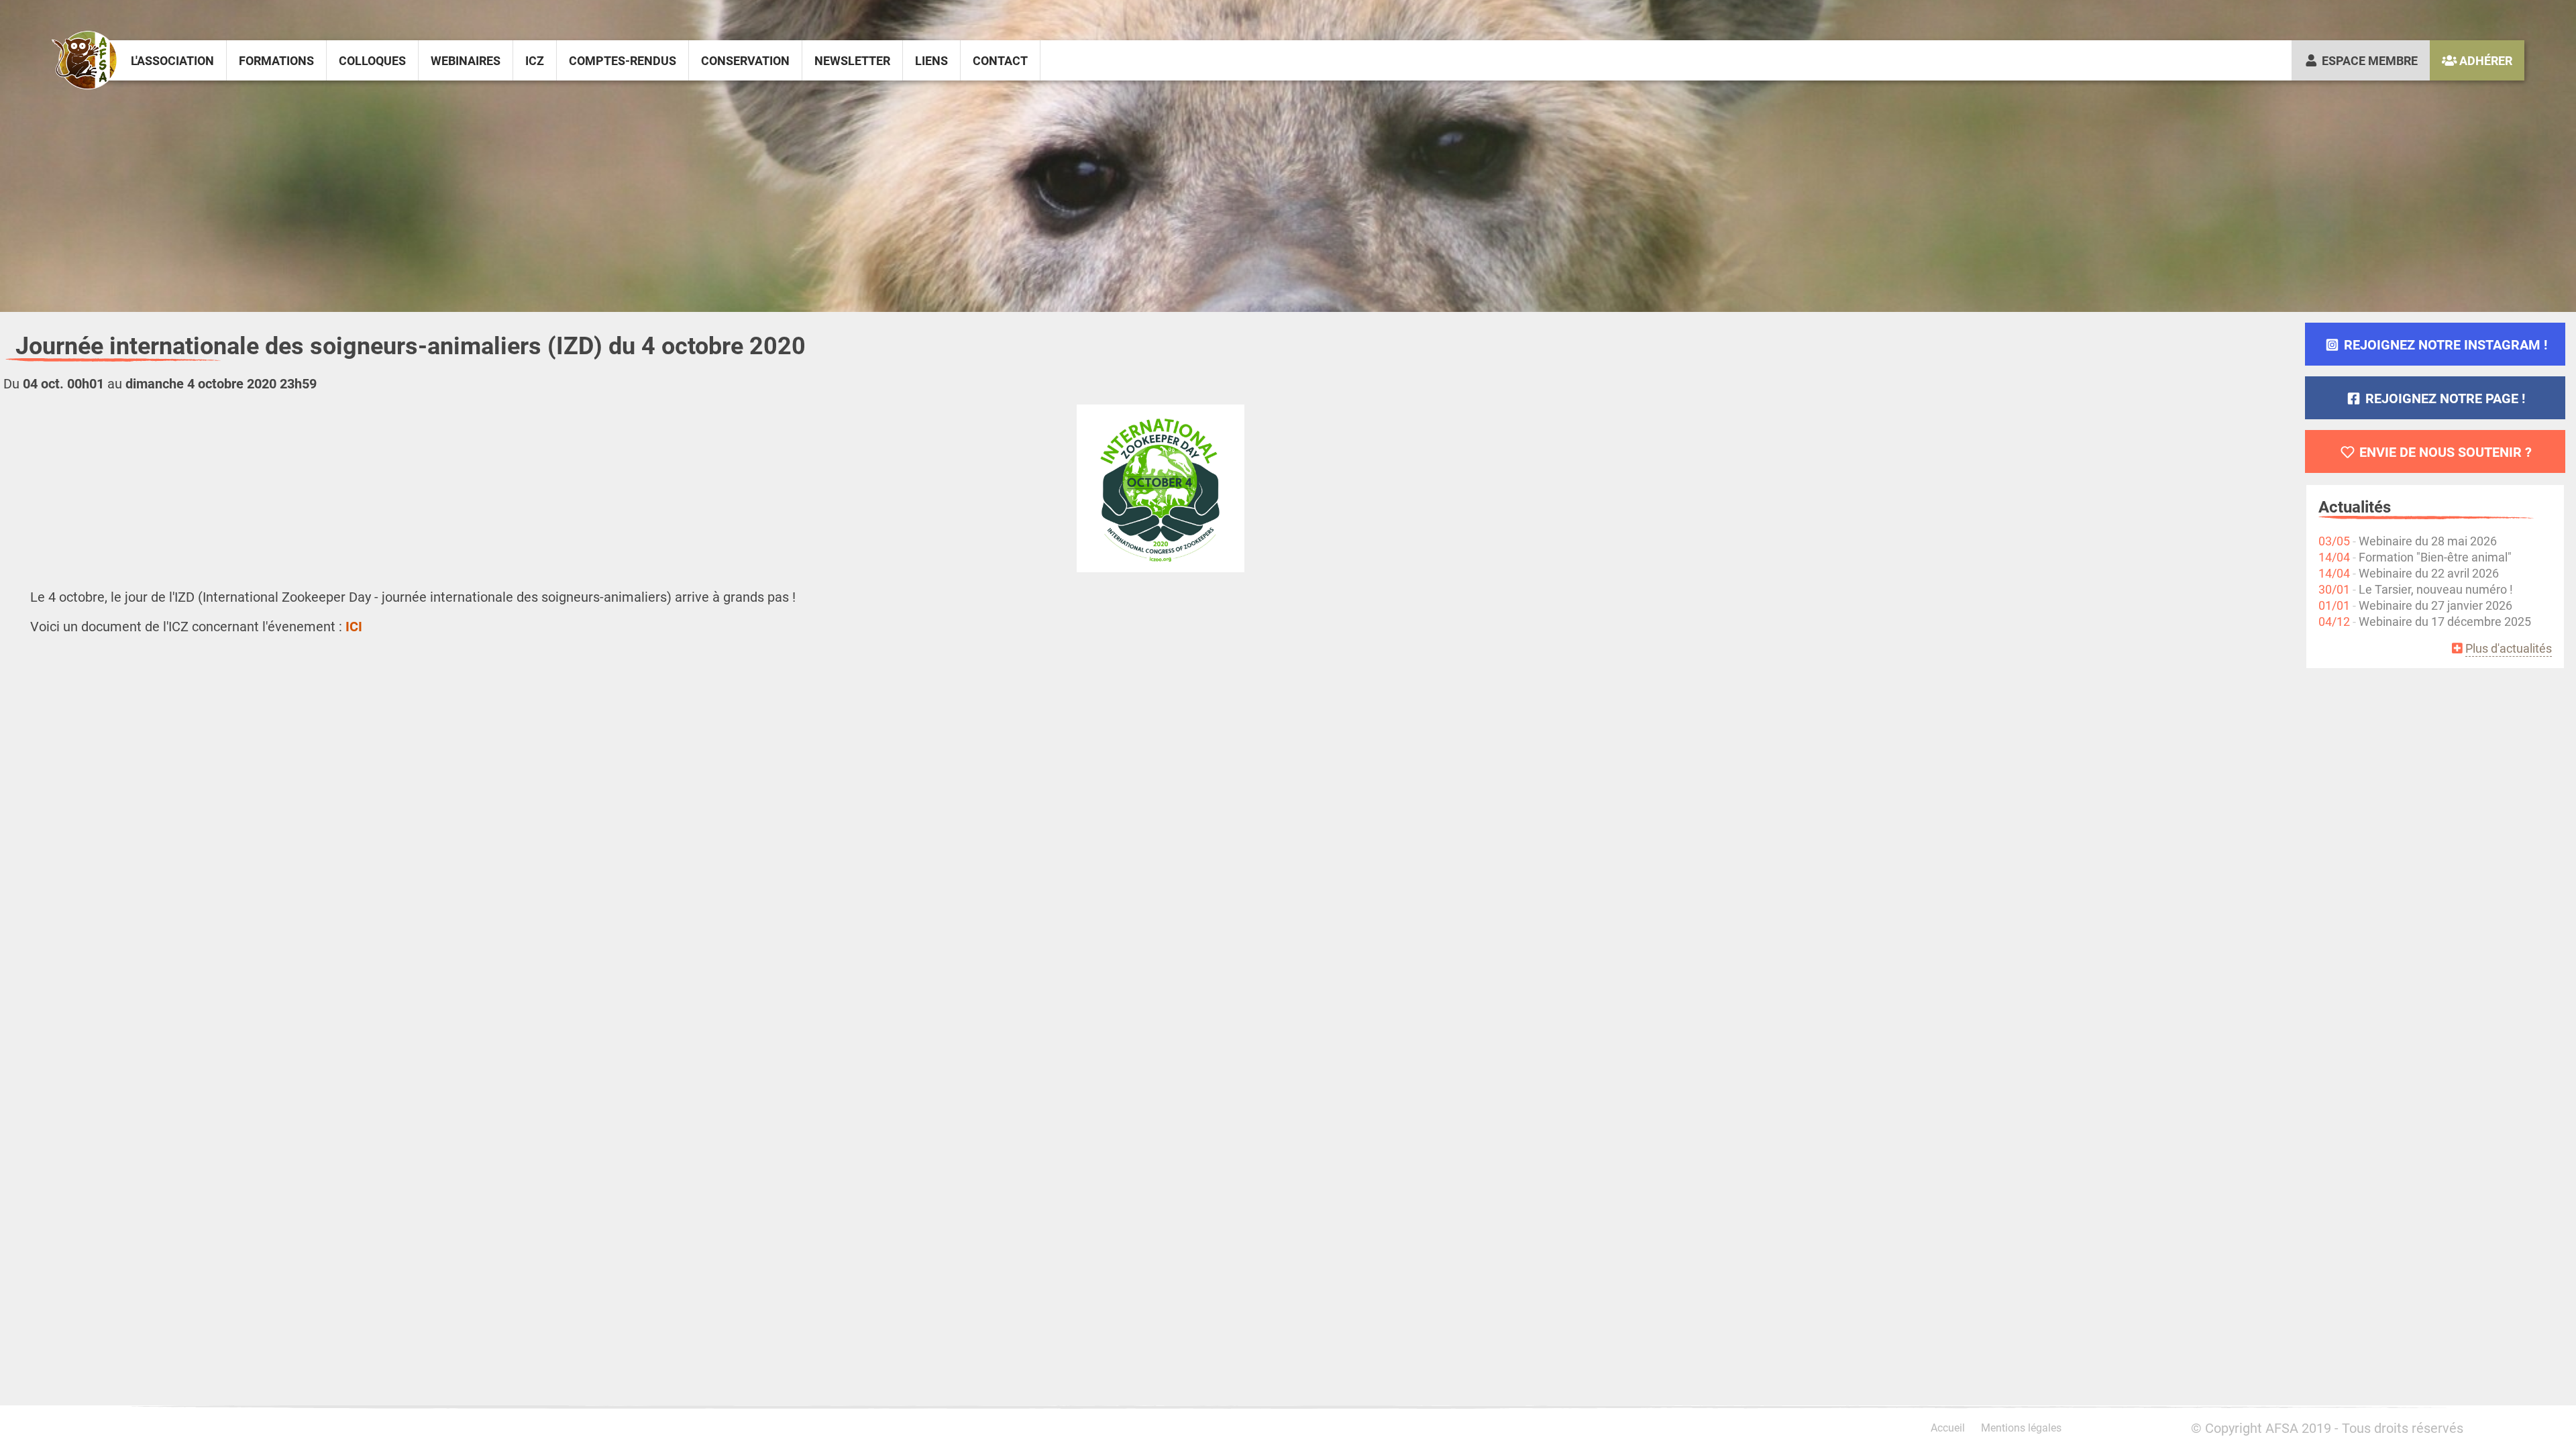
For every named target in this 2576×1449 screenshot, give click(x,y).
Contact (1000, 60)
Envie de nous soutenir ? (2444, 451)
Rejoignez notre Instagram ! (2444, 344)
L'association (172, 60)
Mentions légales (2021, 1427)
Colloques (372, 60)
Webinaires (466, 60)
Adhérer (2484, 60)
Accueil (1948, 1427)
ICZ (535, 60)
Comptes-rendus (623, 60)
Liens (931, 60)
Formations (276, 60)
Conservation (745, 60)
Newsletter (852, 60)
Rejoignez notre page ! (2444, 398)
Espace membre (2368, 60)
